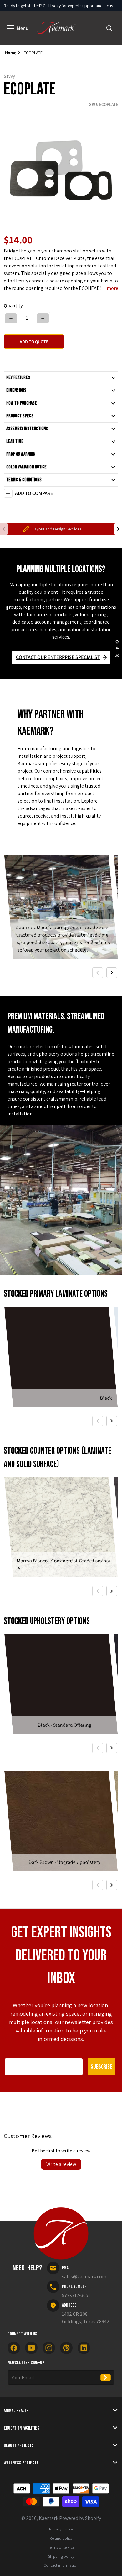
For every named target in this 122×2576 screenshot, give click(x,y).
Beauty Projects (19, 2446)
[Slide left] (4, 529)
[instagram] (49, 2348)
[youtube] (31, 2348)
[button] (18, 28)
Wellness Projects (21, 2463)
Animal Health (16, 2411)
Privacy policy (61, 2529)
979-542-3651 (76, 2295)
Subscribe (102, 2067)
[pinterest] (66, 2348)
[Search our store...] (109, 28)
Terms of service (61, 2547)
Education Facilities (22, 2428)
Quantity (13, 306)
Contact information (61, 2565)
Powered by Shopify (80, 2518)
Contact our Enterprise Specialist (58, 657)
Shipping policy (61, 2556)
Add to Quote (34, 342)
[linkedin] (84, 2348)
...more (111, 288)
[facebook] (14, 2348)
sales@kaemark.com (84, 2277)
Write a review (61, 2164)
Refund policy (61, 2538)
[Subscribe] (106, 2377)
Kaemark (48, 2518)
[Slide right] (118, 529)
